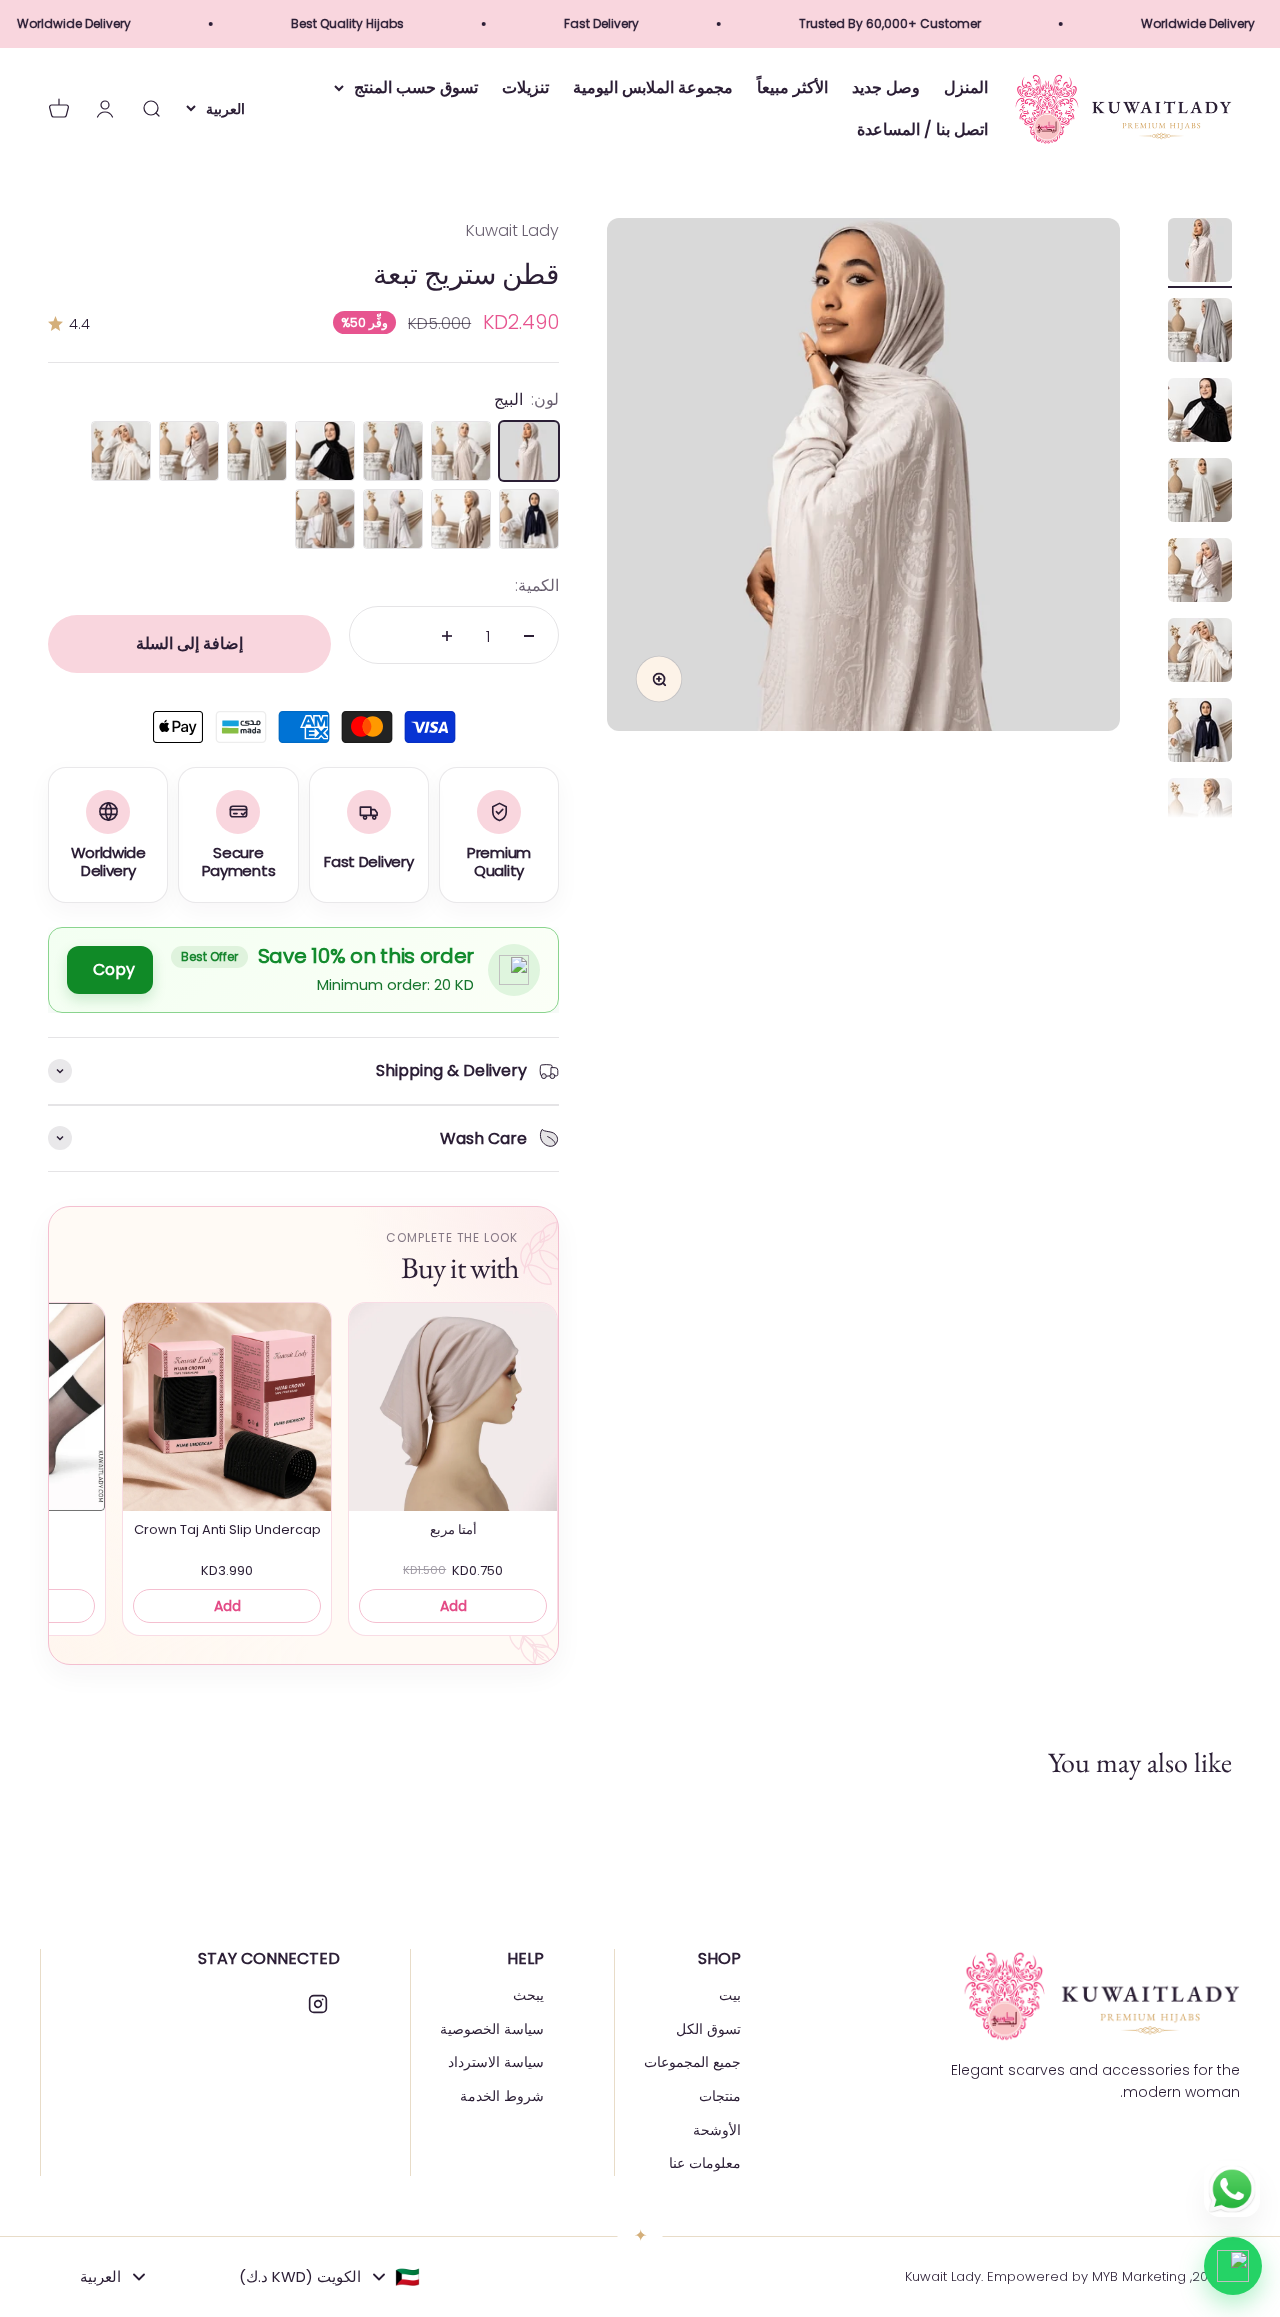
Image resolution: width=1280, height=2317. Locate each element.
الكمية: (537, 585)
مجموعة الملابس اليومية (653, 88)
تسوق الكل (708, 2029)
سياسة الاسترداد (496, 2062)
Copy (114, 969)
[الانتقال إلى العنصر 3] (1200, 413)
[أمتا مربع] (453, 1407)
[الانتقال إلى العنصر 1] (1200, 253)
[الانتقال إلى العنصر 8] (1200, 813)
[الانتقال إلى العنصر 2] (1200, 333)
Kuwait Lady (512, 230)
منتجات (720, 2096)
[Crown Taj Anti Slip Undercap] (227, 1407)
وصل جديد (886, 88)
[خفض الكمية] (529, 636)
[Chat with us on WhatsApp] (1233, 2266)
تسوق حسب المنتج (416, 88)
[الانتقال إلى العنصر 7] (1200, 733)
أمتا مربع (453, 1530)
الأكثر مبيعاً (792, 88)
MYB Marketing (1139, 2276)
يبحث (528, 1995)
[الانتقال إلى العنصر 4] (1200, 493)
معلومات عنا (705, 2163)
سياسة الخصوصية (492, 2029)
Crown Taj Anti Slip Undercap (227, 1530)
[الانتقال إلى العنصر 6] (1200, 653)
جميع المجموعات (692, 2062)
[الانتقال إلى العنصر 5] (1200, 573)
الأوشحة (717, 2130)
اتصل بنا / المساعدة (922, 129)
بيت (730, 1995)
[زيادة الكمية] (447, 636)
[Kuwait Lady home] (1100, 1995)
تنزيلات (525, 88)
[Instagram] (318, 2004)
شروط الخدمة (502, 2096)
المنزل (966, 88)
